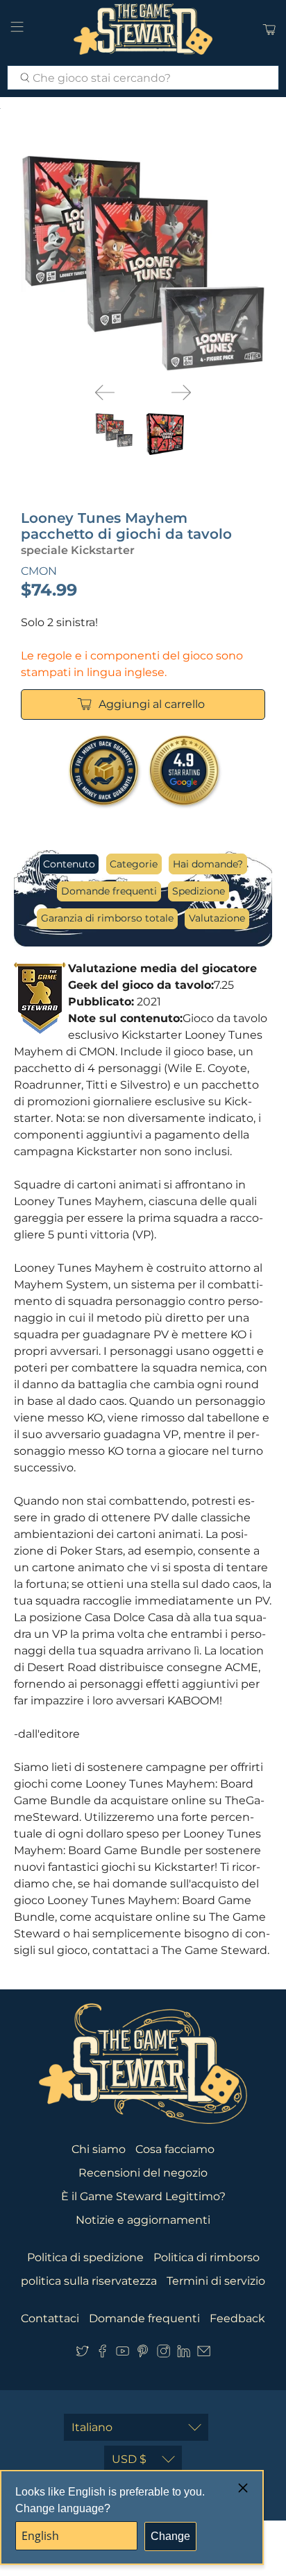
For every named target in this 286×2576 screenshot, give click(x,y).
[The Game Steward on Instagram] (163, 2354)
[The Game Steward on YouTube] (123, 2354)
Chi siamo (99, 2149)
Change (170, 2536)
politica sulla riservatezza (89, 2281)
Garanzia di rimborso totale (107, 918)
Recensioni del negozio (143, 2173)
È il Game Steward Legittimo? (143, 2196)
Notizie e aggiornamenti (143, 2220)
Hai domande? (208, 864)
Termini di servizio (216, 2281)
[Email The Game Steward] (204, 2354)
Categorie (134, 864)
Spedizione (199, 891)
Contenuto (69, 864)
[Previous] (105, 392)
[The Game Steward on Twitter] (82, 2354)
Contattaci (50, 2318)
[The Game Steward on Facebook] (102, 2354)
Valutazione (217, 918)
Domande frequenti (109, 891)
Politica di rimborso (207, 2257)
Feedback (237, 2318)
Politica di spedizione (85, 2257)
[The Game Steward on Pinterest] (143, 2354)
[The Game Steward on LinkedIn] (184, 2354)
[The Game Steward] (143, 29)
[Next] (181, 392)
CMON (39, 571)
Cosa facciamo (175, 2149)
